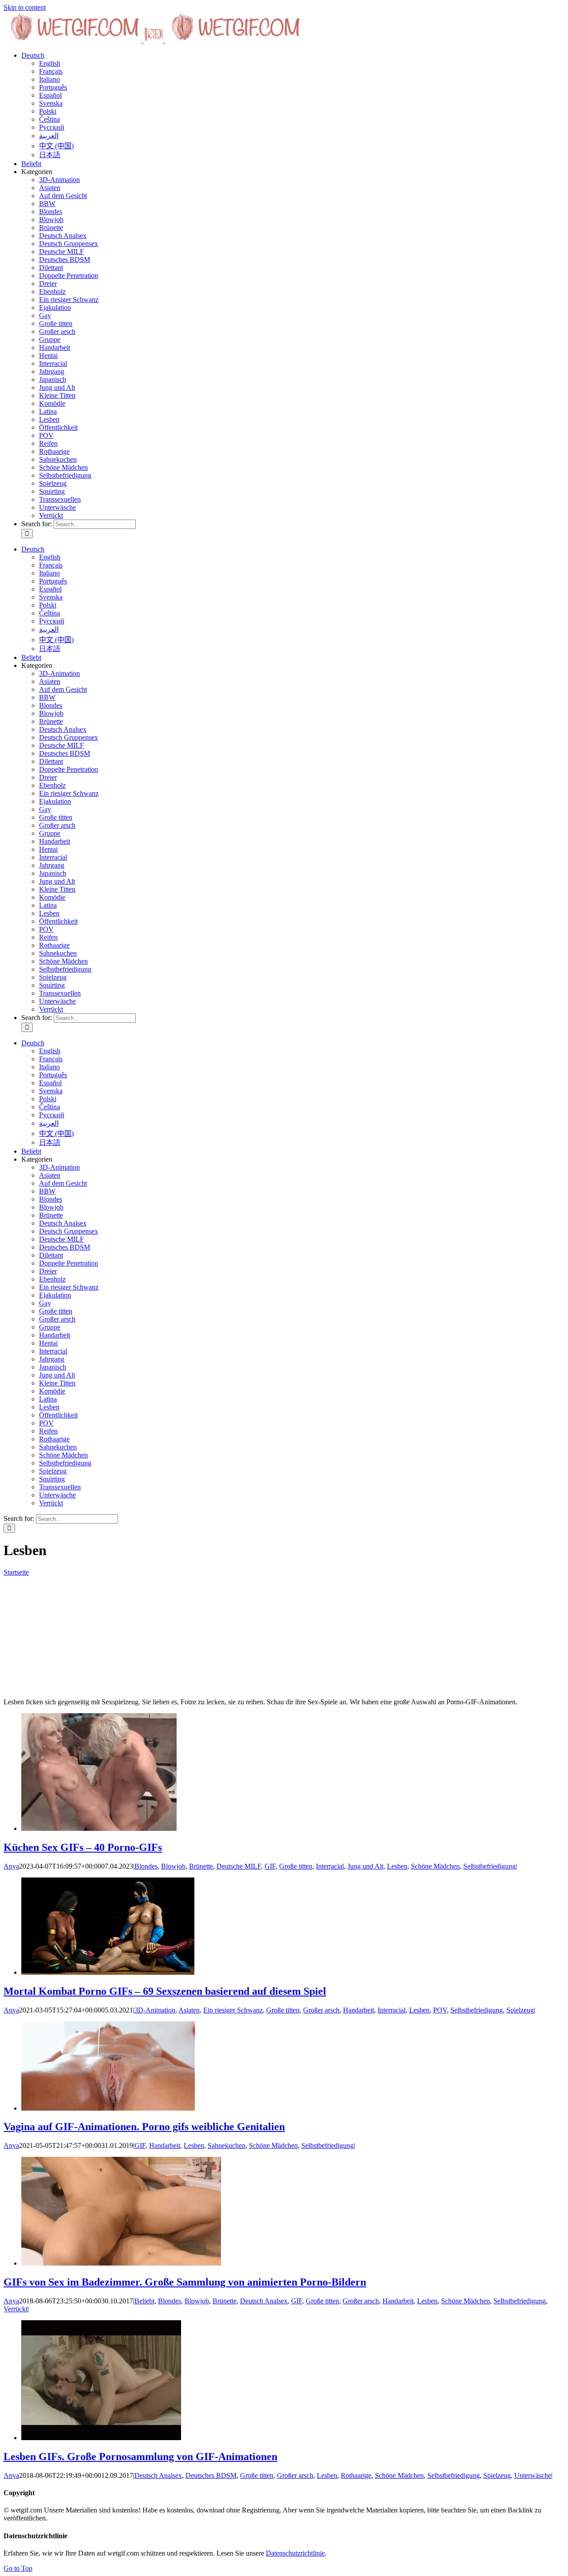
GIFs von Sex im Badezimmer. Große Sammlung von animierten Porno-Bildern (185, 2282)
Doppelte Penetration (69, 276)
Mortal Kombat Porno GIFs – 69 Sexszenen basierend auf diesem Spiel (165, 1991)
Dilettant (51, 268)
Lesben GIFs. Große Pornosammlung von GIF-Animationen (140, 2457)
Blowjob (51, 220)
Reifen (48, 443)
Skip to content (25, 7)
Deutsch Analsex (63, 236)
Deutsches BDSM (65, 260)
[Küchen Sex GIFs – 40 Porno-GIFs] (99, 1828)
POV (46, 435)
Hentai (48, 355)
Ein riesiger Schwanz (69, 300)
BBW (47, 204)
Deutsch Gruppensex (69, 244)
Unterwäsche (57, 507)
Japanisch (53, 379)
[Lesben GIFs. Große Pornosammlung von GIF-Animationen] (101, 2438)
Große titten (56, 323)
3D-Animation (59, 180)
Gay (45, 316)
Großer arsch (57, 331)
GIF (270, 1866)
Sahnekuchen (58, 459)
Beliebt (144, 2301)
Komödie (52, 403)
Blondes (51, 212)
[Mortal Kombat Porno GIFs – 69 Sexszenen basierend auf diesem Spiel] (108, 1972)
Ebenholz (52, 292)
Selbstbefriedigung (65, 475)
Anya (11, 1866)
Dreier (48, 284)
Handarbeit (55, 347)
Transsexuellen (60, 499)
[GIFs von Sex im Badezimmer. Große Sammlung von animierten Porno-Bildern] (121, 2263)
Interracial (53, 363)
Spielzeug (53, 483)
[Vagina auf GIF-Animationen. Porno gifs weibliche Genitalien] (108, 2108)
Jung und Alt (57, 387)
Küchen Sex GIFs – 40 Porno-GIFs (83, 1847)
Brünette (51, 228)
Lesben (49, 419)
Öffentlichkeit (58, 427)
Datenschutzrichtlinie (295, 2553)
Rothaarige (54, 451)
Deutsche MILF (61, 252)
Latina (48, 411)
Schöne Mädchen (63, 467)
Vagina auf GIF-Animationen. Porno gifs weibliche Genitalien (144, 2127)
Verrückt (51, 515)
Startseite (16, 1572)
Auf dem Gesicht (63, 196)
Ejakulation (55, 308)
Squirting (52, 491)
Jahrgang (52, 371)
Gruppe (50, 339)
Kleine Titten (57, 395)
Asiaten (50, 188)
